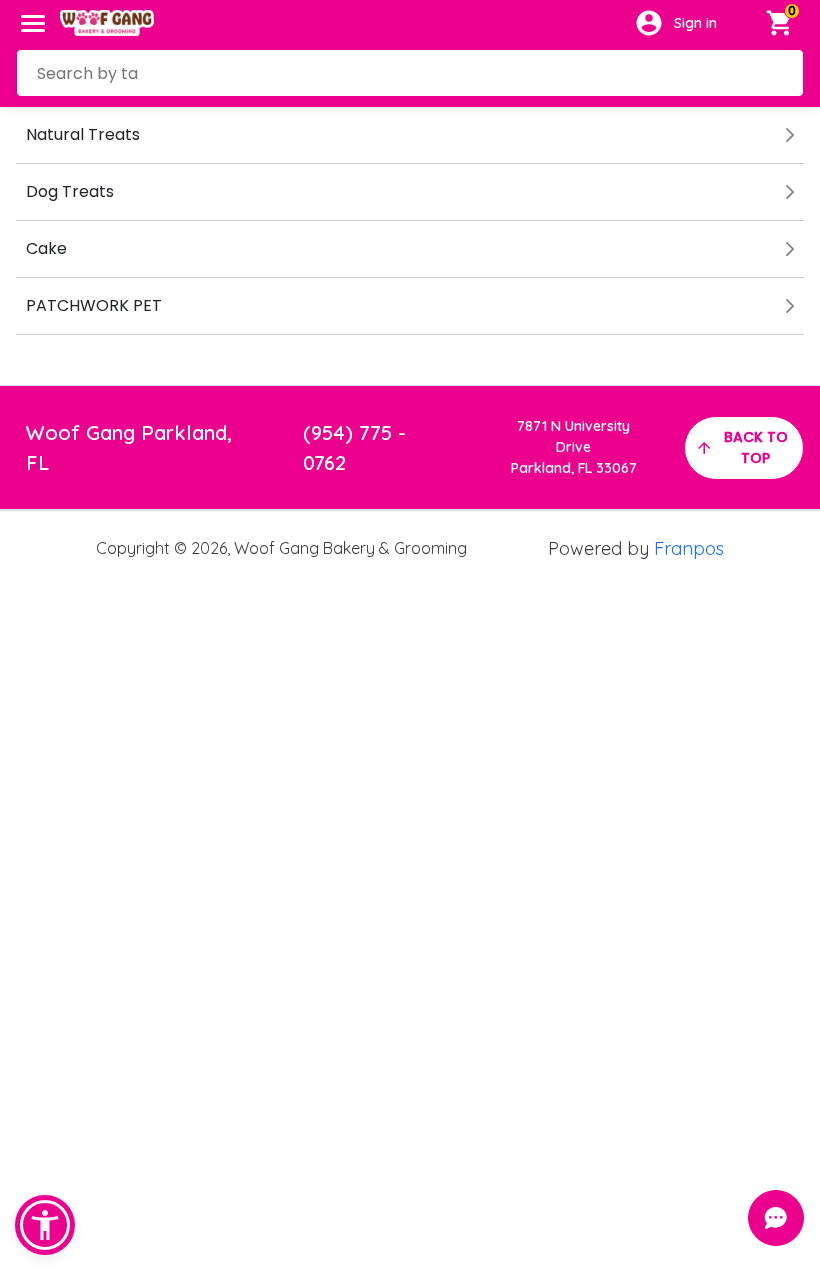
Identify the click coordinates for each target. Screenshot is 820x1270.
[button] (45, 1225)
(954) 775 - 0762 (354, 447)
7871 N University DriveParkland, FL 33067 (574, 447)
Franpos (689, 548)
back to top (756, 447)
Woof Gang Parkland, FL (129, 447)
